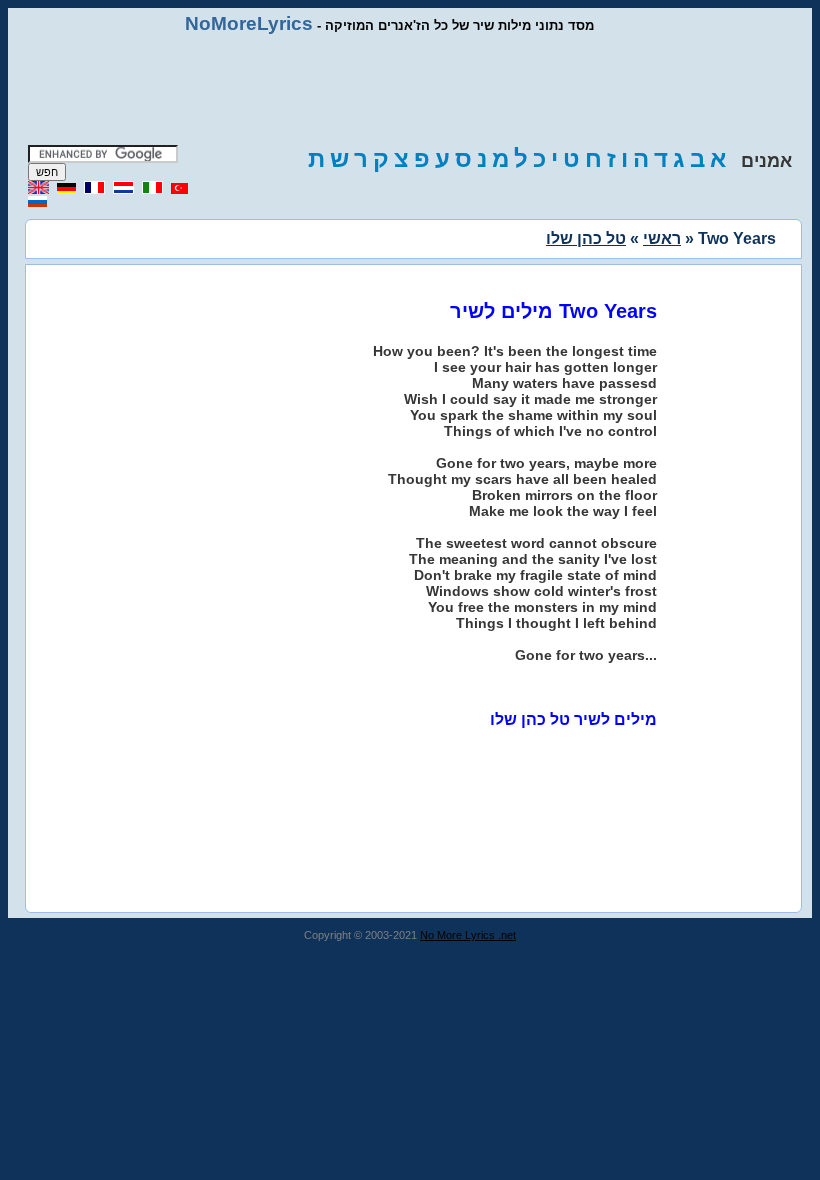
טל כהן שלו (586, 238)
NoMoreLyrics (249, 23)
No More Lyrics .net (468, 935)
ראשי (662, 238)
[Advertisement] (410, 90)
